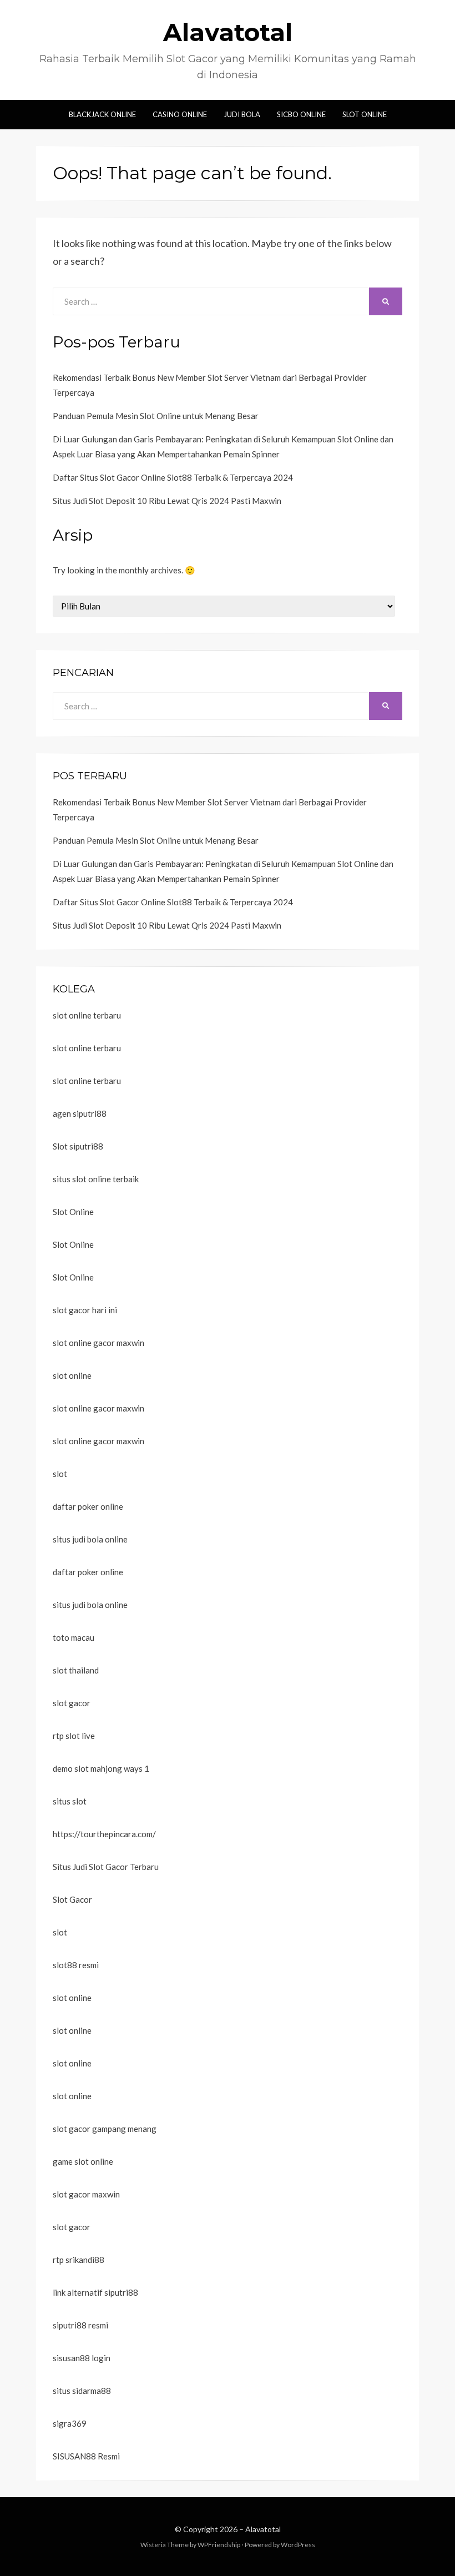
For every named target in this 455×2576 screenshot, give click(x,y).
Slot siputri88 (78, 1146)
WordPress (298, 2545)
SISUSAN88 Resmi (86, 2456)
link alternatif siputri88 (95, 2292)
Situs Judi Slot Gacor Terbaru (106, 1867)
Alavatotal (228, 32)
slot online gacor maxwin (98, 1343)
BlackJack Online (102, 114)
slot (60, 1474)
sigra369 (70, 2423)
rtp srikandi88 (79, 2260)
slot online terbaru (87, 1015)
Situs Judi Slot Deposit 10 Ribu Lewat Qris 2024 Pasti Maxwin (167, 501)
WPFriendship (219, 2545)
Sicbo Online (301, 114)
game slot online (83, 2161)
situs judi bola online (90, 1539)
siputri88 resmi (80, 2325)
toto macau (74, 1637)
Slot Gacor (72, 1899)
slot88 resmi (76, 1965)
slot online (72, 1375)
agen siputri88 (80, 1113)
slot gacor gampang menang (105, 2129)
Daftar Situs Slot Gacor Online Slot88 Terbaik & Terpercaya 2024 (173, 477)
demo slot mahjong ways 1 (101, 1768)
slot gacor (72, 1703)
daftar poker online (88, 1506)
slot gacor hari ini (85, 1310)
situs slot (70, 1801)
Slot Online (365, 114)
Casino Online (180, 114)
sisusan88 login (82, 2358)
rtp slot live (74, 1736)
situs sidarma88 (82, 2391)
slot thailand (76, 1670)
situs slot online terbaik (96, 1179)
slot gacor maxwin (86, 2194)
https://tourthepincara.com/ (104, 1834)
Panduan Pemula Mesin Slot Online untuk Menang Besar (156, 416)
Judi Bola (242, 114)
